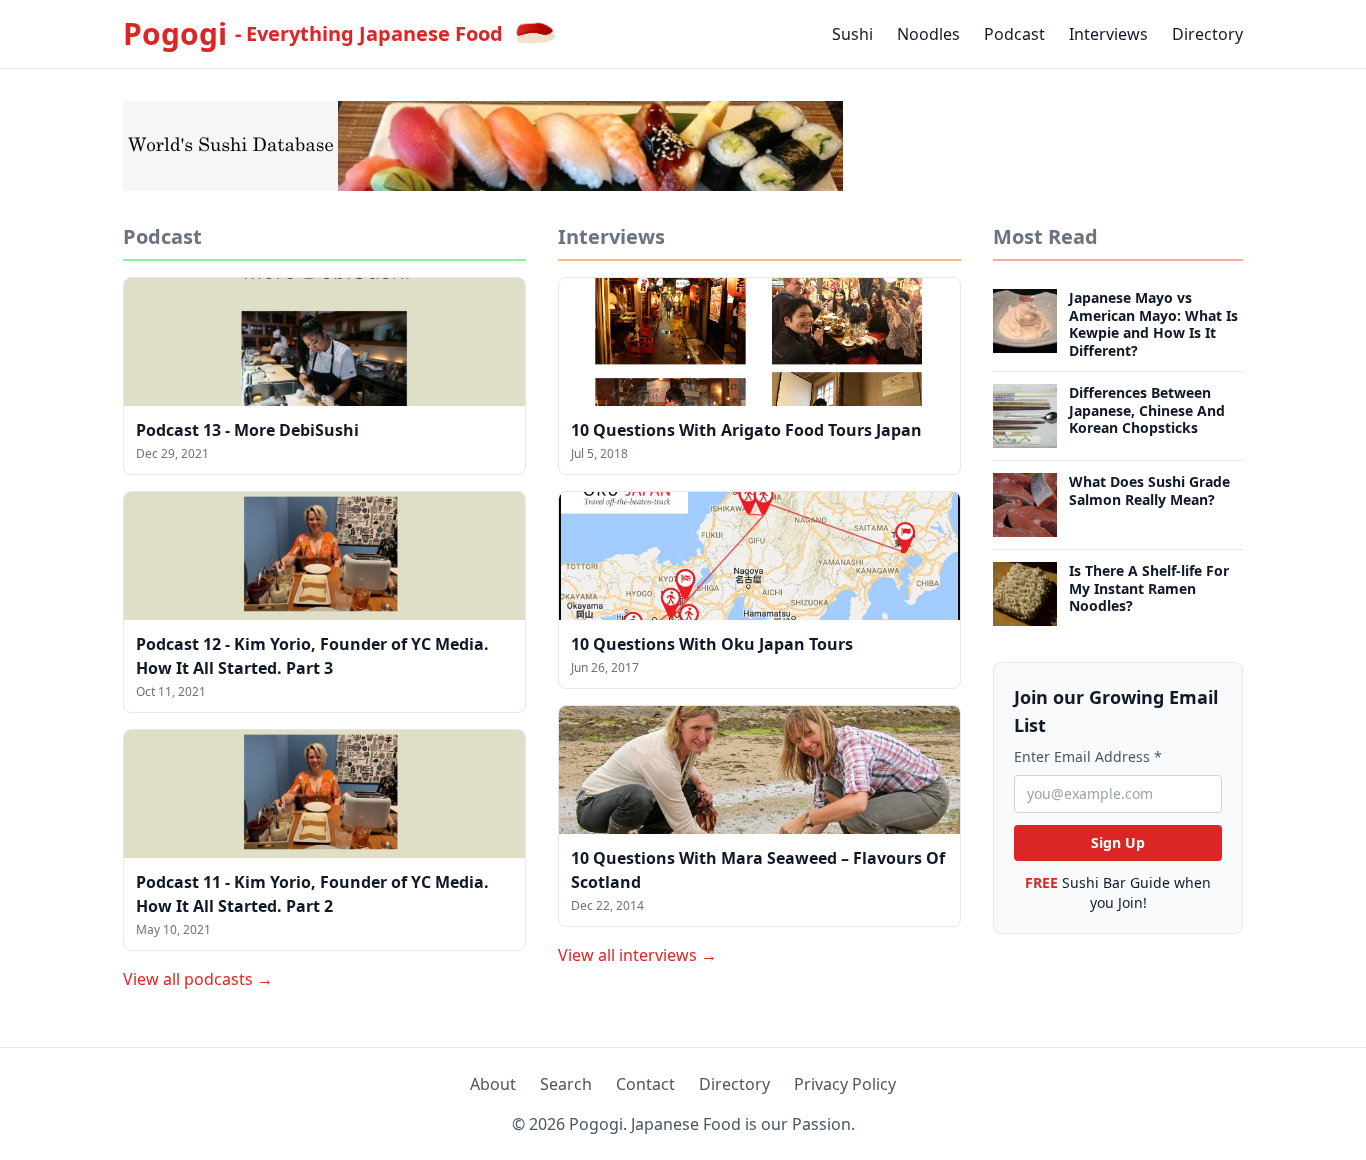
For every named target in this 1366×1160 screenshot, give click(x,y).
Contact (645, 1084)
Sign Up (1118, 842)
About (493, 1084)
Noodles (928, 34)
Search (566, 1084)
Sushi (852, 34)
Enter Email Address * (1088, 756)
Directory (1207, 34)
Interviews (1108, 34)
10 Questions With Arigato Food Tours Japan (746, 430)
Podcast (1014, 34)
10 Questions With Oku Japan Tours (712, 644)
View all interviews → (637, 955)
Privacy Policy (845, 1084)
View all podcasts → (198, 979)
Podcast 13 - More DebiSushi (247, 430)
